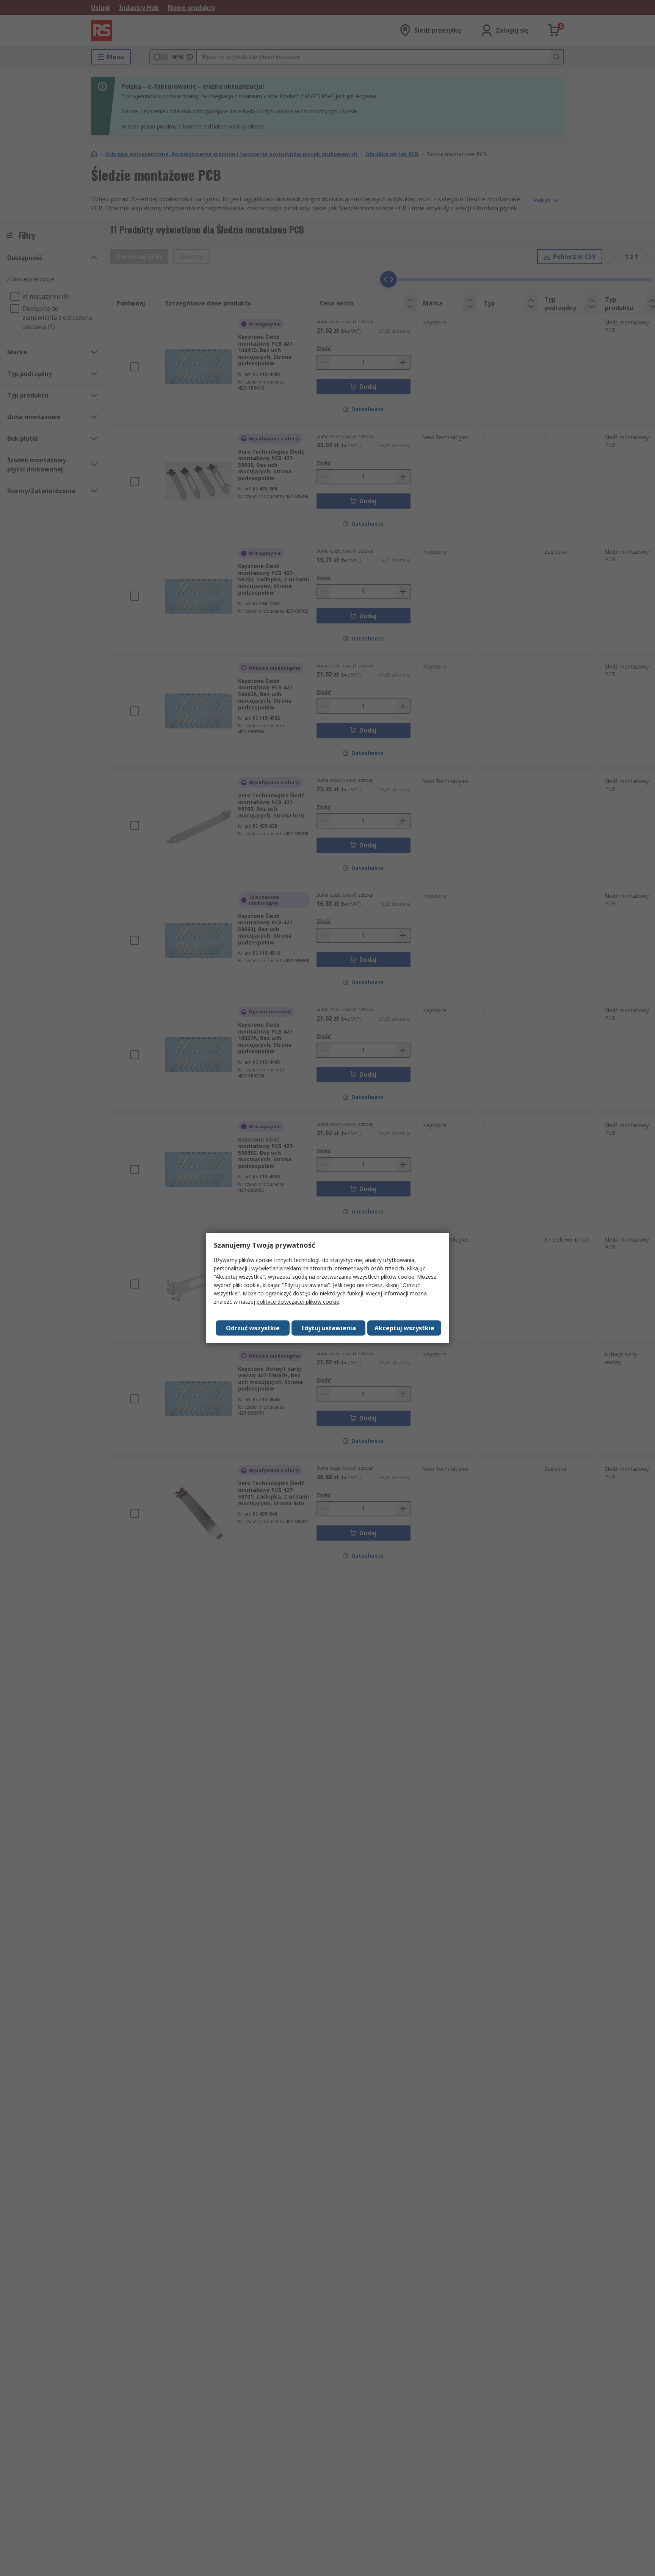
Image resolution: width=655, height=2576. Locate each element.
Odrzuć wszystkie (253, 1328)
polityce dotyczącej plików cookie (298, 1302)
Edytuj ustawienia (329, 1328)
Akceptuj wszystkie (404, 1328)
